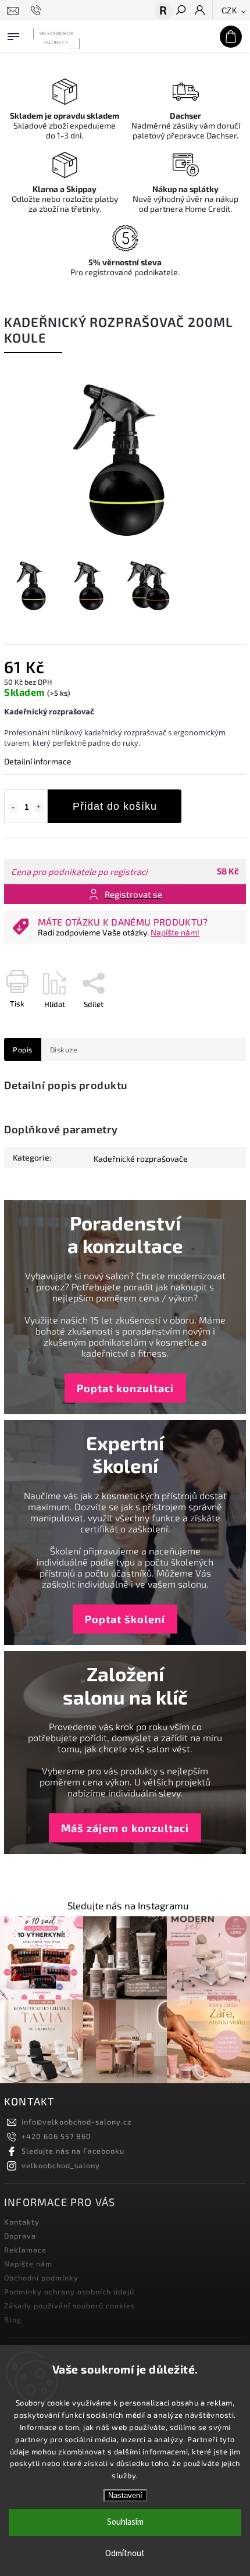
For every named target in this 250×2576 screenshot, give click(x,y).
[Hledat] (180, 11)
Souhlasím (125, 2522)
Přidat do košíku (115, 806)
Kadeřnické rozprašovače (141, 1159)
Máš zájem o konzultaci (125, 1828)
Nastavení (125, 2495)
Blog (13, 2319)
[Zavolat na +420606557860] (37, 10)
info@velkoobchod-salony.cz (76, 2122)
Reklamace (25, 2250)
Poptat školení (125, 1619)
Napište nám (28, 2264)
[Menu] (13, 34)
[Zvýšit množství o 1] (39, 807)
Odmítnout (125, 2554)
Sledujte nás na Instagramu (128, 1906)
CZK (230, 11)
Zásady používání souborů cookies (69, 2305)
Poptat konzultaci (125, 1388)
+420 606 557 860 (56, 2136)
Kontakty (22, 2222)
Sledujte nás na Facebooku (73, 2151)
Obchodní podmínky (41, 2278)
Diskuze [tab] (64, 1049)
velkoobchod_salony (61, 2165)
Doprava (20, 2236)
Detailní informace (38, 761)
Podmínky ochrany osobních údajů (69, 2292)
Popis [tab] (23, 1049)
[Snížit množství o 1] (13, 807)
